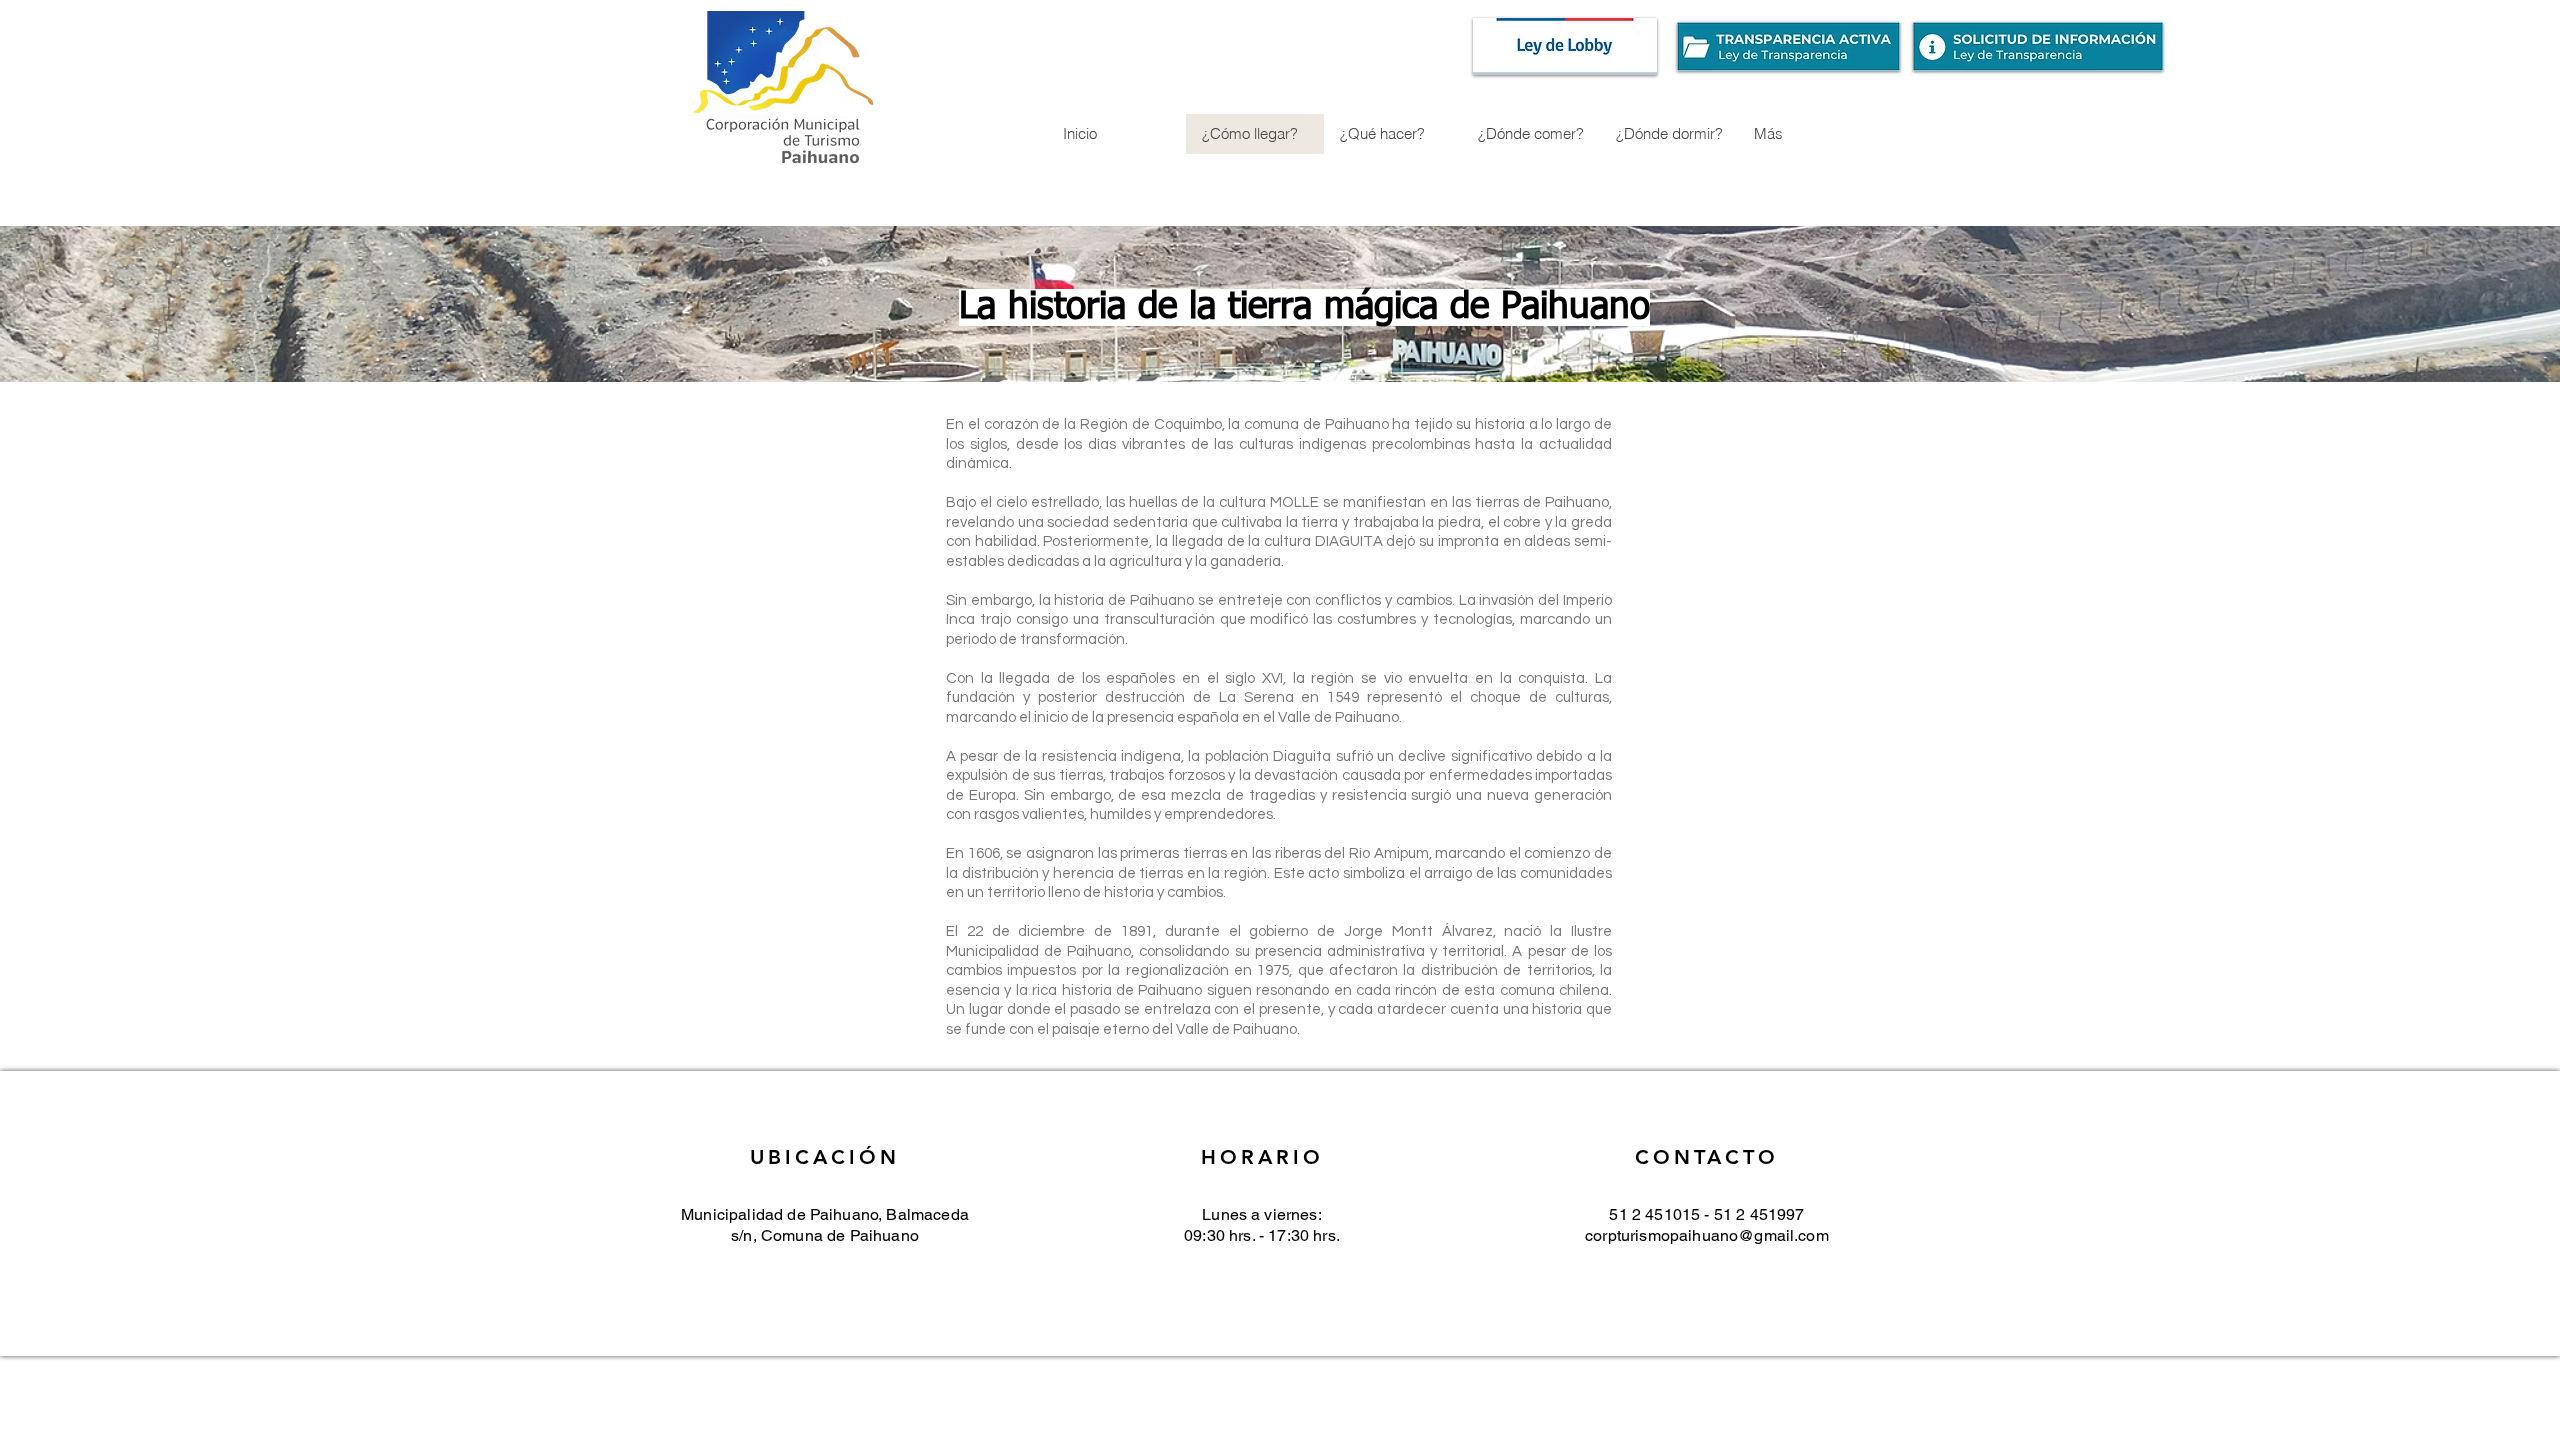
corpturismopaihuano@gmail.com (1707, 1235)
